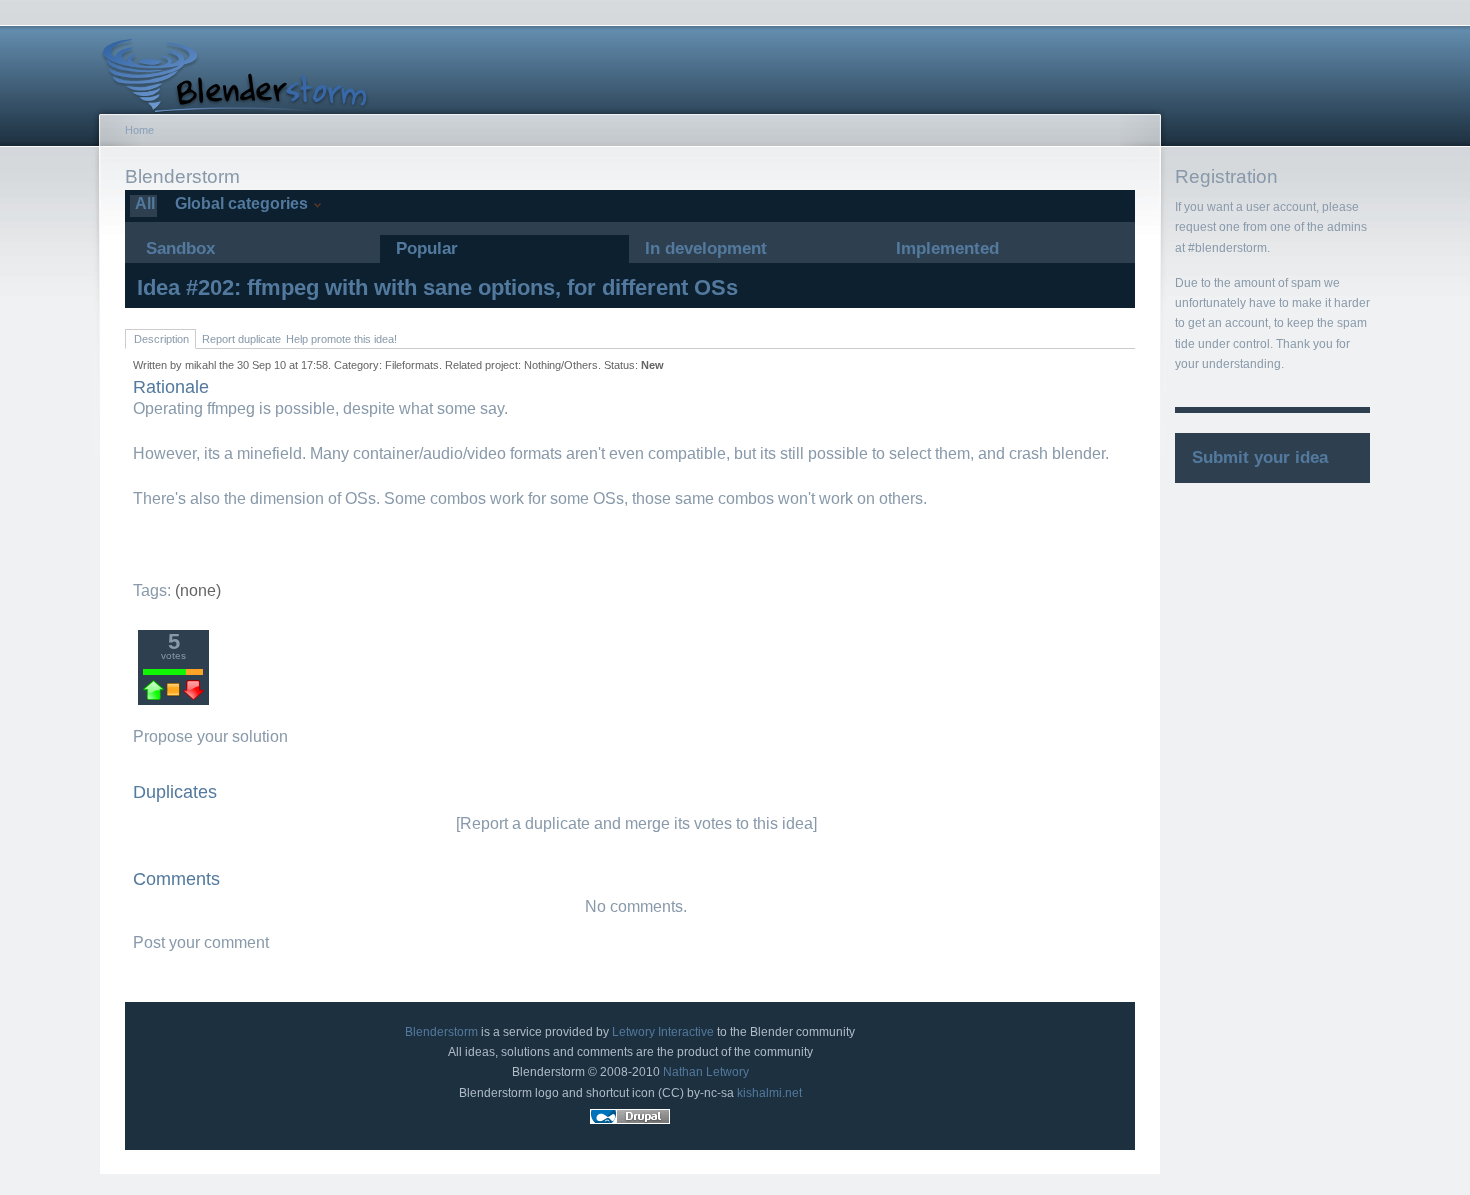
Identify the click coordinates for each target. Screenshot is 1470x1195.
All (142, 203)
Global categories (239, 203)
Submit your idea (1260, 457)
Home (139, 130)
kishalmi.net (769, 1093)
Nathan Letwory (706, 1072)
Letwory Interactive (663, 1032)
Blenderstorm (441, 1032)
